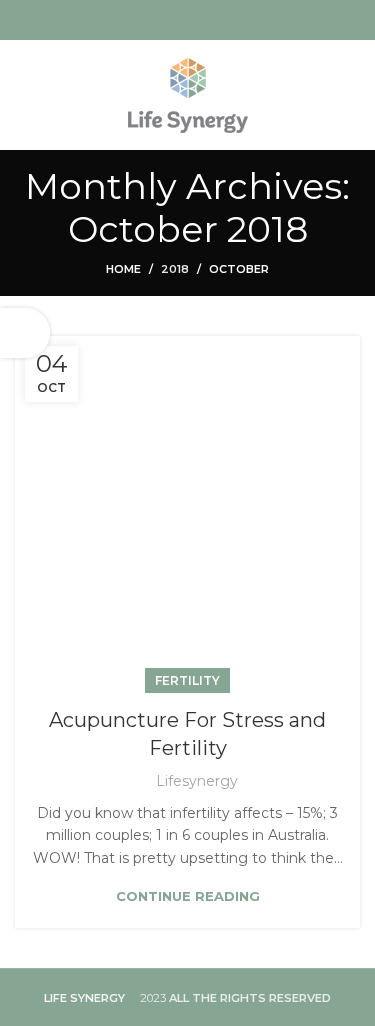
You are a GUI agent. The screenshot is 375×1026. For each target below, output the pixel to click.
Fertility (187, 680)
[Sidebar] (25, 333)
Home (123, 269)
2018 (175, 269)
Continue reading (188, 896)
